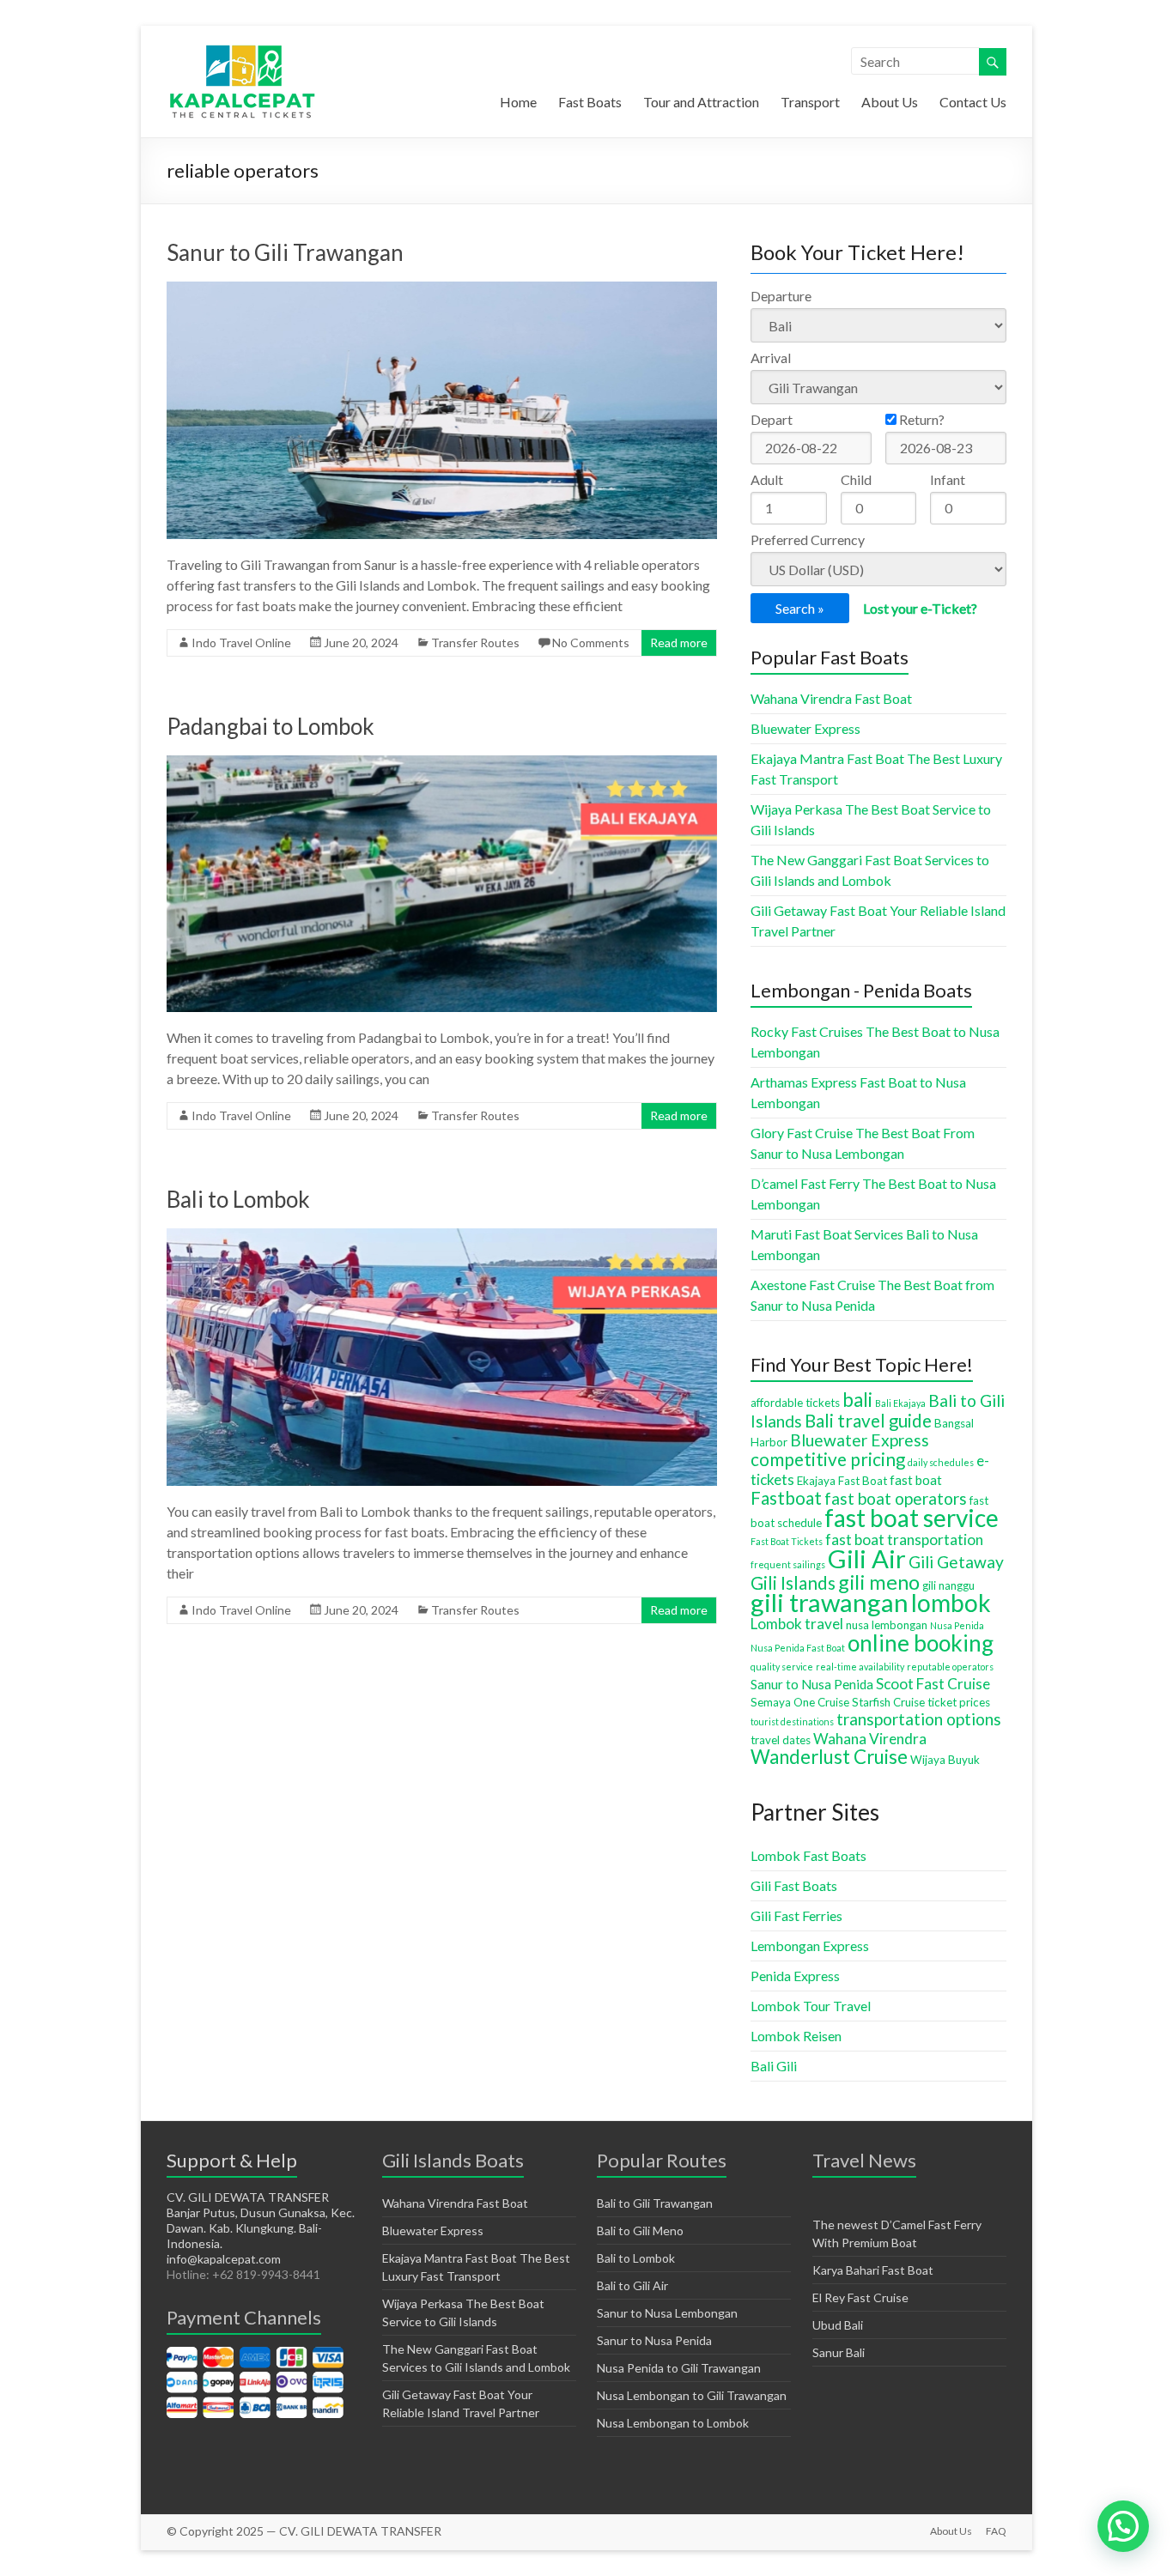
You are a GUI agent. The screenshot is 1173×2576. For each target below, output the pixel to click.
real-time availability (860, 1667)
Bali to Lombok (238, 1199)
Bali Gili (774, 2066)
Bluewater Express (805, 728)
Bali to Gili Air (632, 2285)
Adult (767, 479)
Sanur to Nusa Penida (812, 1684)
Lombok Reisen (796, 2036)
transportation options (919, 1719)
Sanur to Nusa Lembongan (667, 2313)
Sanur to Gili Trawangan (285, 252)
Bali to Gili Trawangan (655, 2203)
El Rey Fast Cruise (860, 2297)
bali (857, 1400)
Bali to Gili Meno (640, 2231)
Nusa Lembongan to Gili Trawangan (692, 2395)
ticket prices (959, 1702)
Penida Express (795, 1976)
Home (518, 102)
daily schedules (941, 1462)
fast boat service (912, 1518)
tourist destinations (792, 1721)
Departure (781, 296)
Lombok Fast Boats (808, 1855)
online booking (921, 1643)
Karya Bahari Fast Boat (873, 2270)
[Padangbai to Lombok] (442, 764)
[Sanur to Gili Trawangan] (442, 290)
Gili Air (867, 1558)
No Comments (591, 642)
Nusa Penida (957, 1625)
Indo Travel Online (241, 642)
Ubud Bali (838, 2325)
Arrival (771, 358)
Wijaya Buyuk (945, 1760)
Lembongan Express (810, 1946)
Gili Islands (793, 1583)
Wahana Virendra (870, 1739)
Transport (810, 102)
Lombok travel (797, 1624)
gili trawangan (830, 1602)
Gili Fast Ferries (796, 1915)
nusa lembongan (887, 1625)
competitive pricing (828, 1459)
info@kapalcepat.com (224, 2259)
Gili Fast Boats (794, 1885)
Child (856, 479)
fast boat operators (896, 1498)
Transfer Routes (475, 642)
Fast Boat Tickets (787, 1541)
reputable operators (950, 1667)
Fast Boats (590, 102)
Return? (921, 419)
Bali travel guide (868, 1421)
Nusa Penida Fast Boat (798, 1648)
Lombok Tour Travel (811, 2006)
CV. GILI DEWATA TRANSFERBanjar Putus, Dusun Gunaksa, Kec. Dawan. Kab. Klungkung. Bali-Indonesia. (261, 2220)
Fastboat (786, 1498)
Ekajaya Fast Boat (842, 1481)
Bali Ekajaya (900, 1403)
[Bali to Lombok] (442, 1236)
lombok (951, 1603)
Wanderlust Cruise (829, 1757)
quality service (782, 1667)
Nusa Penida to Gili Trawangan (679, 2368)
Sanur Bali (839, 2352)
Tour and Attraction (701, 102)
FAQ (996, 2531)
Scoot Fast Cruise (933, 1684)
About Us (890, 102)
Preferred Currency (808, 539)
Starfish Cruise (888, 1702)
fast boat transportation (904, 1540)
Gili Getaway (956, 1562)
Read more (679, 642)
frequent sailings (788, 1564)
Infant (948, 479)
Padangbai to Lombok (270, 726)
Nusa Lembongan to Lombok (673, 2423)
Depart (772, 419)
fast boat (916, 1480)
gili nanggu (948, 1585)
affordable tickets (795, 1403)
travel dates (781, 1740)
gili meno (879, 1582)
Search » (800, 608)
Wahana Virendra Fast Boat (831, 698)
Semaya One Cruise (800, 1702)
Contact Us (973, 102)
